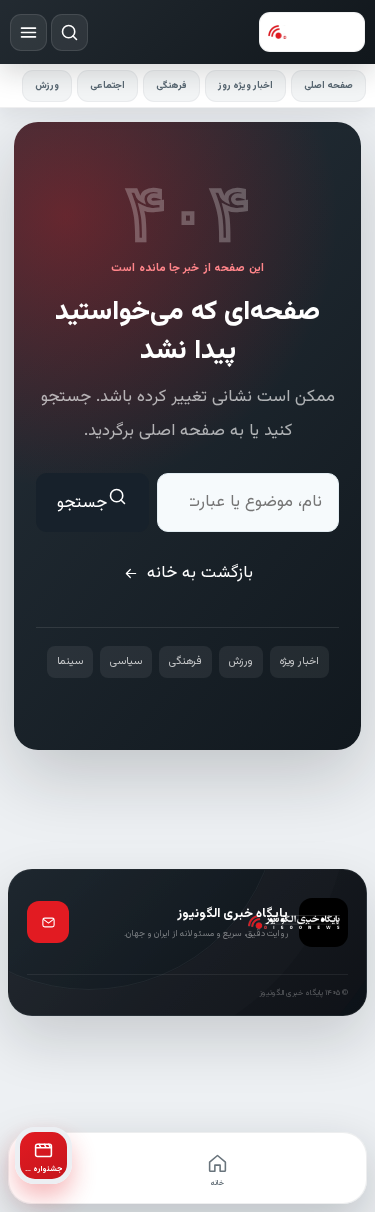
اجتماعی (107, 85)
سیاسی (126, 661)
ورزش (47, 85)
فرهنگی (171, 85)
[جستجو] (69, 32)
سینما (70, 661)
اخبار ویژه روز (245, 85)
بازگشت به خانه (200, 573)
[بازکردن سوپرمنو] (28, 32)
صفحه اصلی (328, 85)
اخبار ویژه (299, 661)
